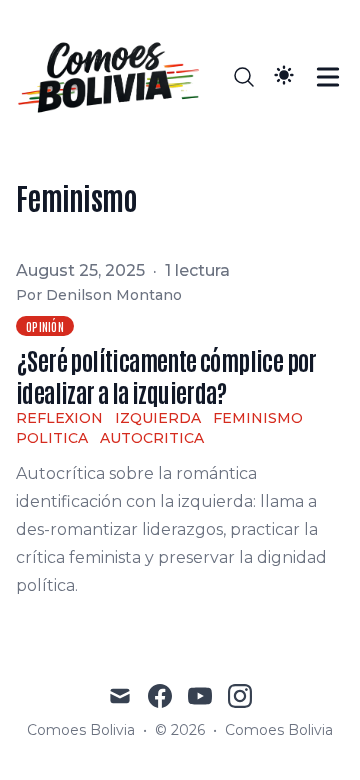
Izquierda (158, 418)
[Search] (244, 77)
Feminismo (258, 418)
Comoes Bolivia (279, 730)
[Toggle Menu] (328, 77)
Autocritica (152, 438)
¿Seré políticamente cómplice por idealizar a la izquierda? (166, 375)
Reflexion (59, 418)
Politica (52, 438)
